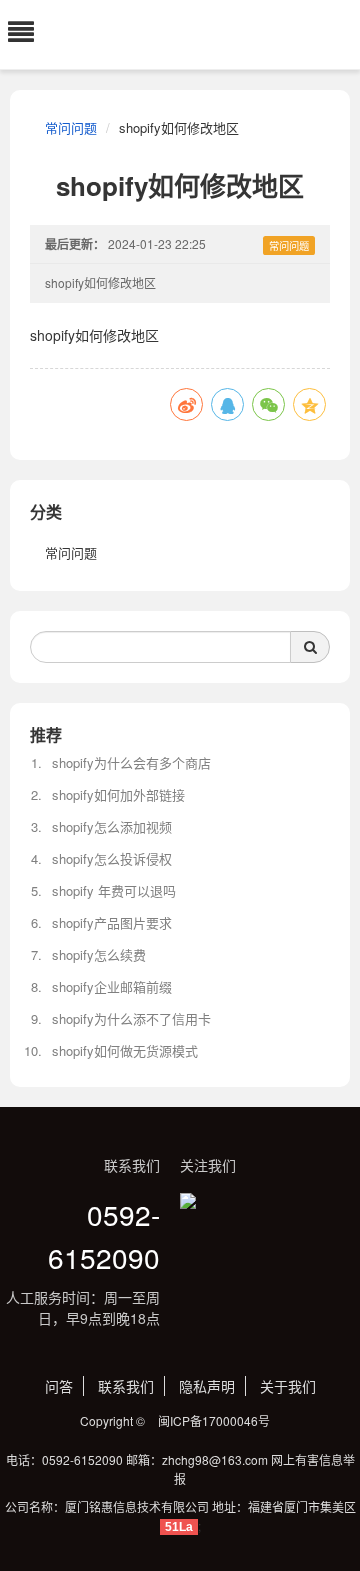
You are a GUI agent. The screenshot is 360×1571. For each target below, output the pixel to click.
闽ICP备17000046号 (214, 1420)
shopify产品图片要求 (112, 922)
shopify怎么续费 (99, 954)
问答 (59, 1386)
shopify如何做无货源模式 (125, 1050)
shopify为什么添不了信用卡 (131, 1018)
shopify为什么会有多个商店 (131, 762)
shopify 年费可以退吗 (114, 890)
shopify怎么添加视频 (112, 826)
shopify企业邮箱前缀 (112, 986)
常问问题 (71, 127)
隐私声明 (207, 1386)
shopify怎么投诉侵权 (112, 858)
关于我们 (288, 1386)
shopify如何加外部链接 (118, 794)
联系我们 (126, 1386)
